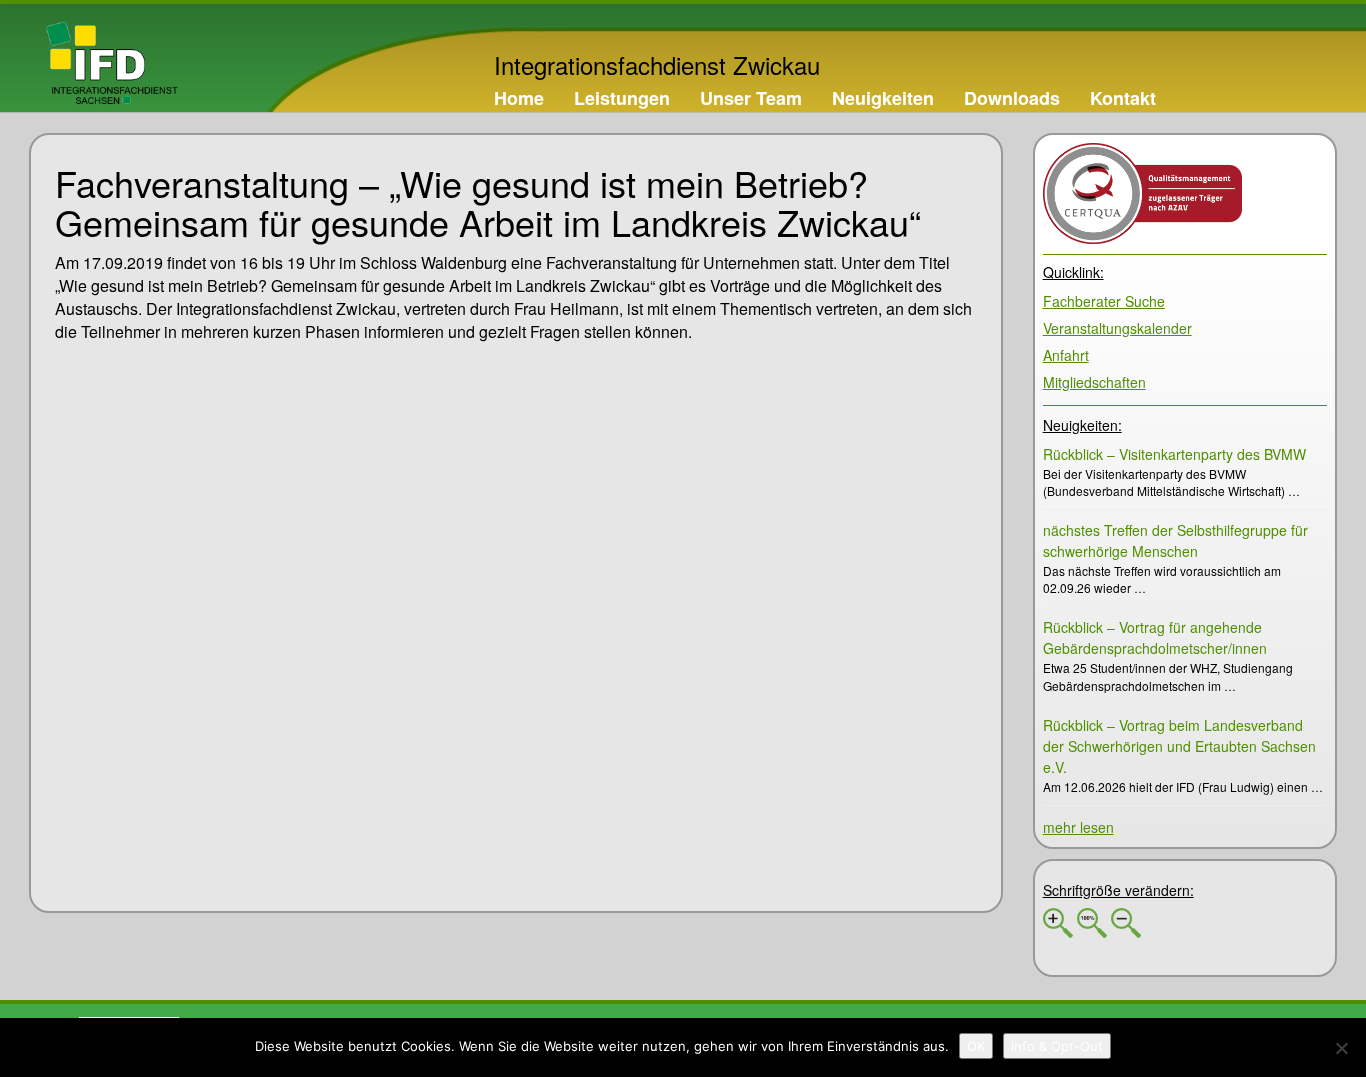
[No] (1341, 1048)
